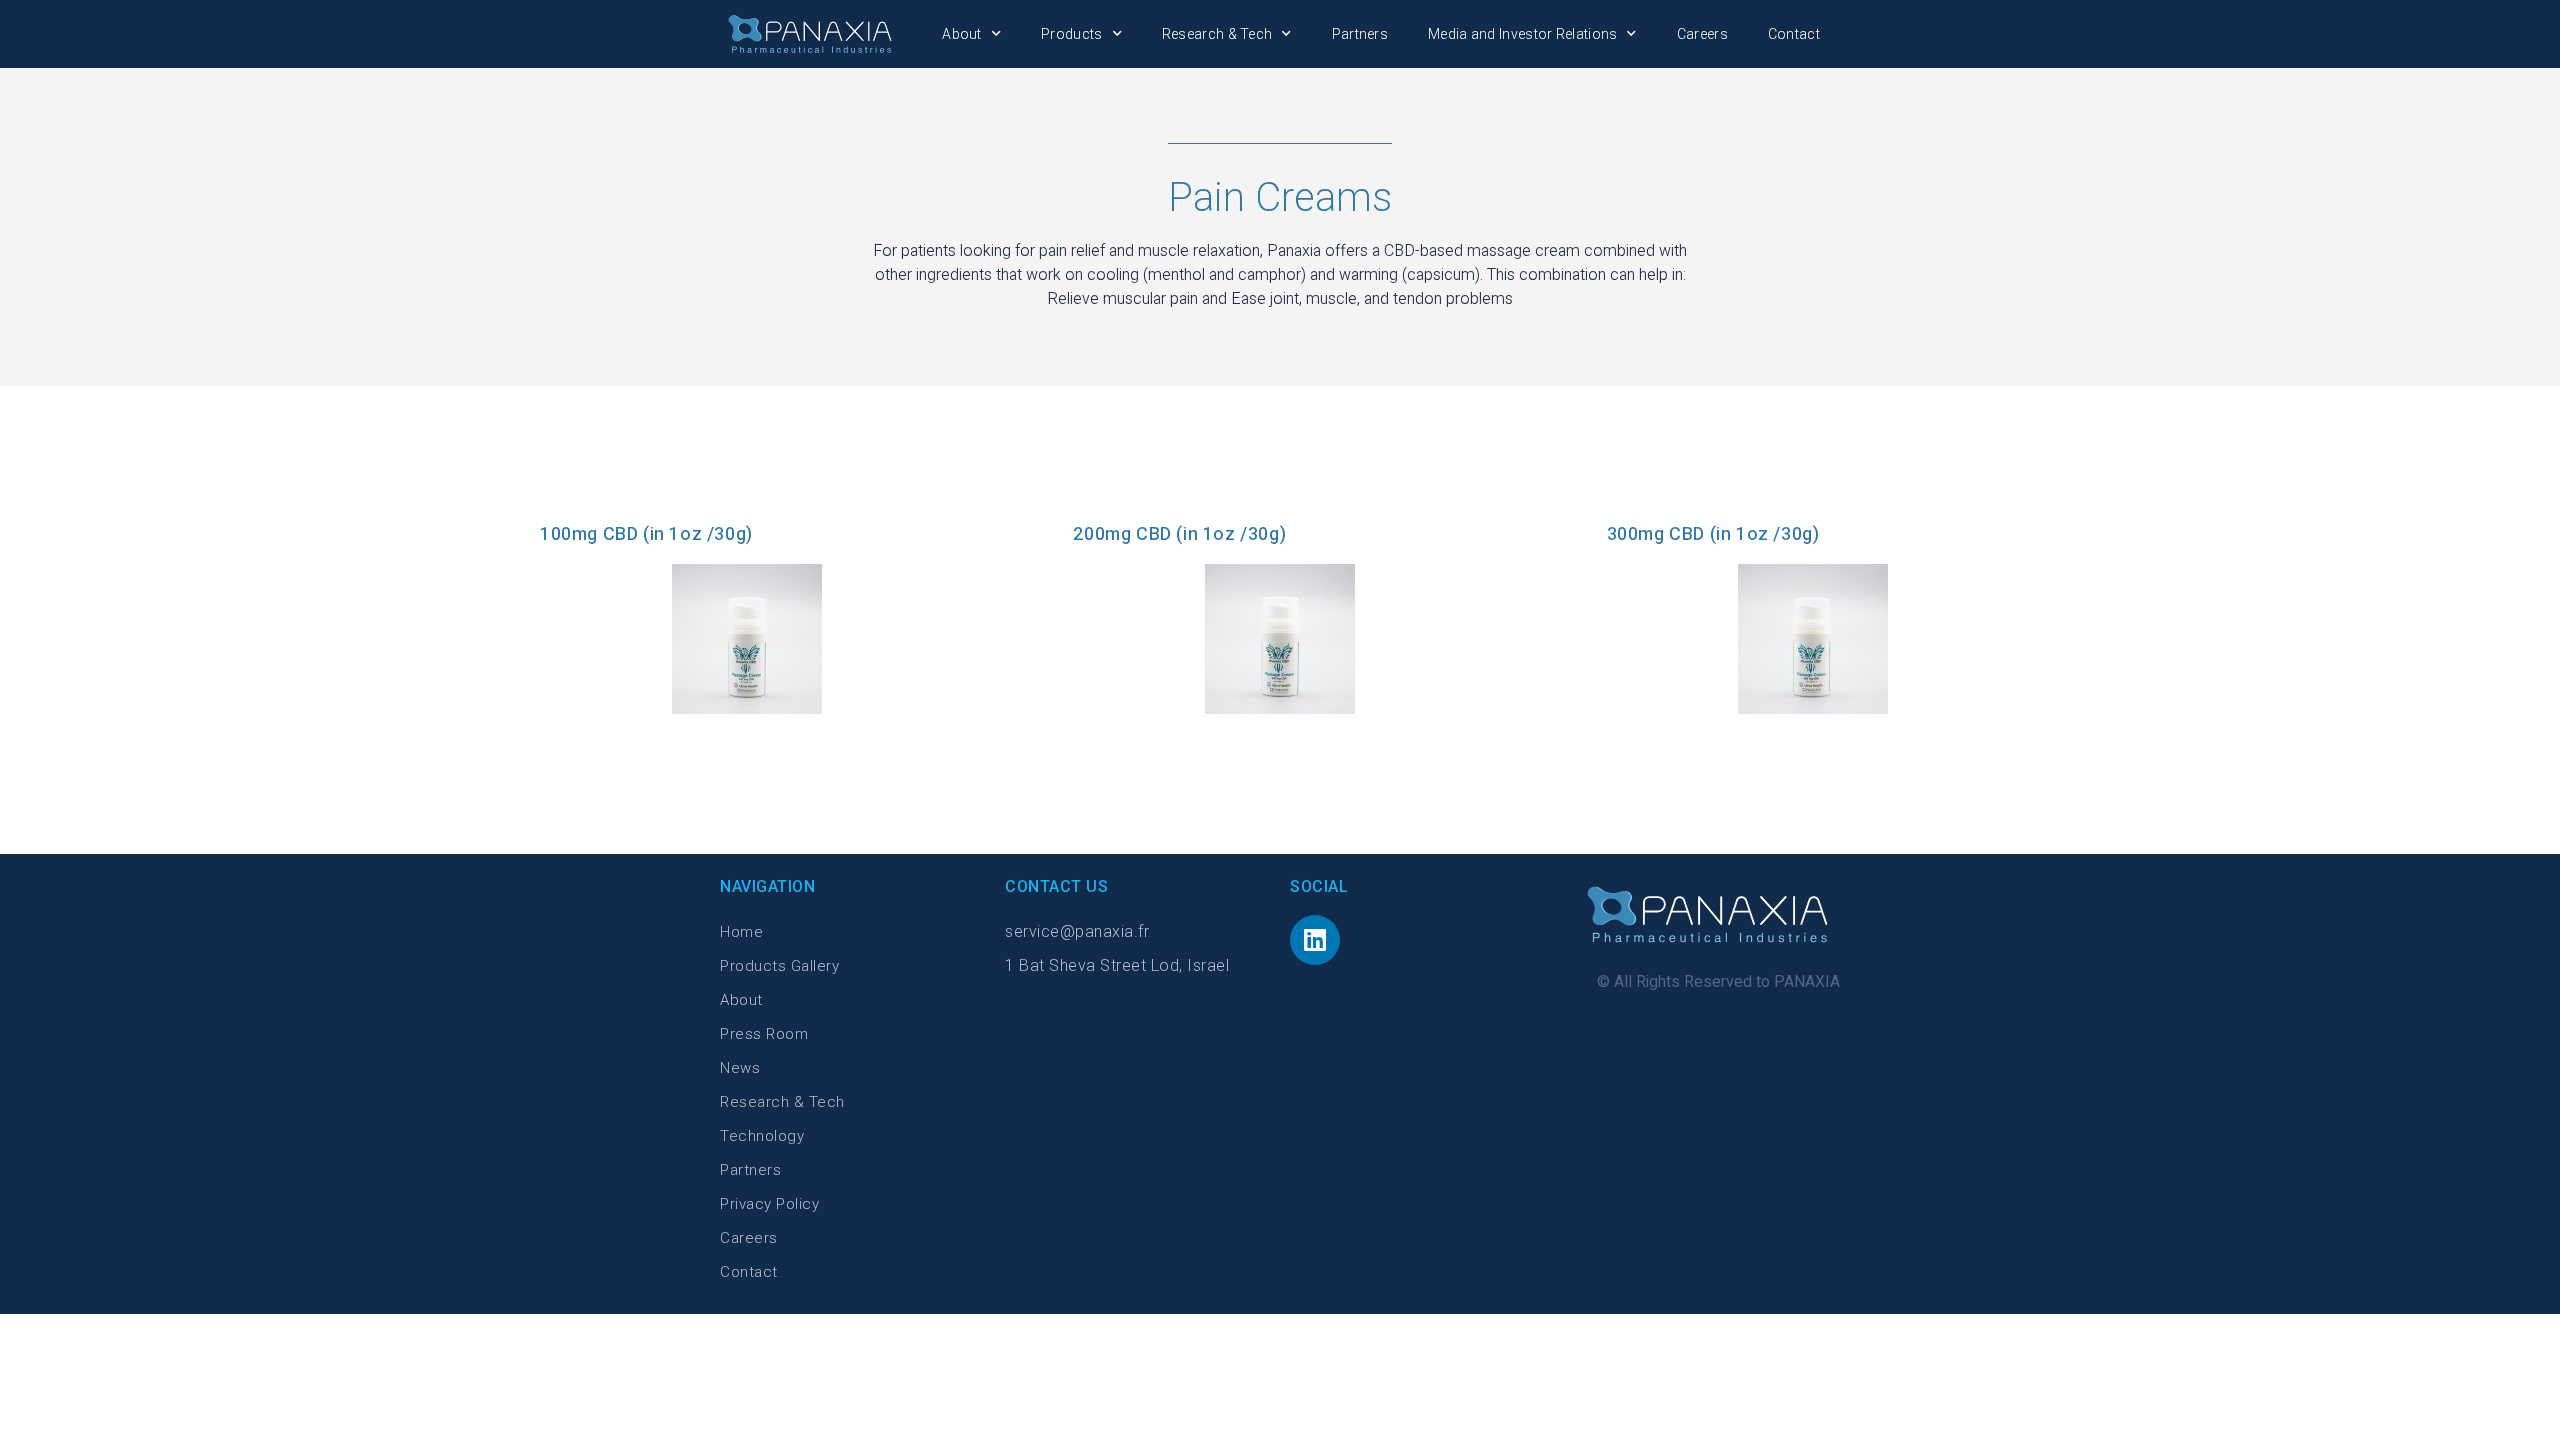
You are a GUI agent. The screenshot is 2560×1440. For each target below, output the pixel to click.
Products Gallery (779, 966)
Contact (1794, 34)
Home (741, 932)
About (962, 34)
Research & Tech (1217, 34)
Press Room (764, 1034)
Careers (1702, 34)
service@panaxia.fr (1077, 931)
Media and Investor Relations (1522, 34)
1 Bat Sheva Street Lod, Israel (1117, 965)
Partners (1360, 34)
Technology (762, 1136)
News (740, 1068)
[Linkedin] (1315, 940)
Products (1071, 34)
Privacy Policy (769, 1204)
